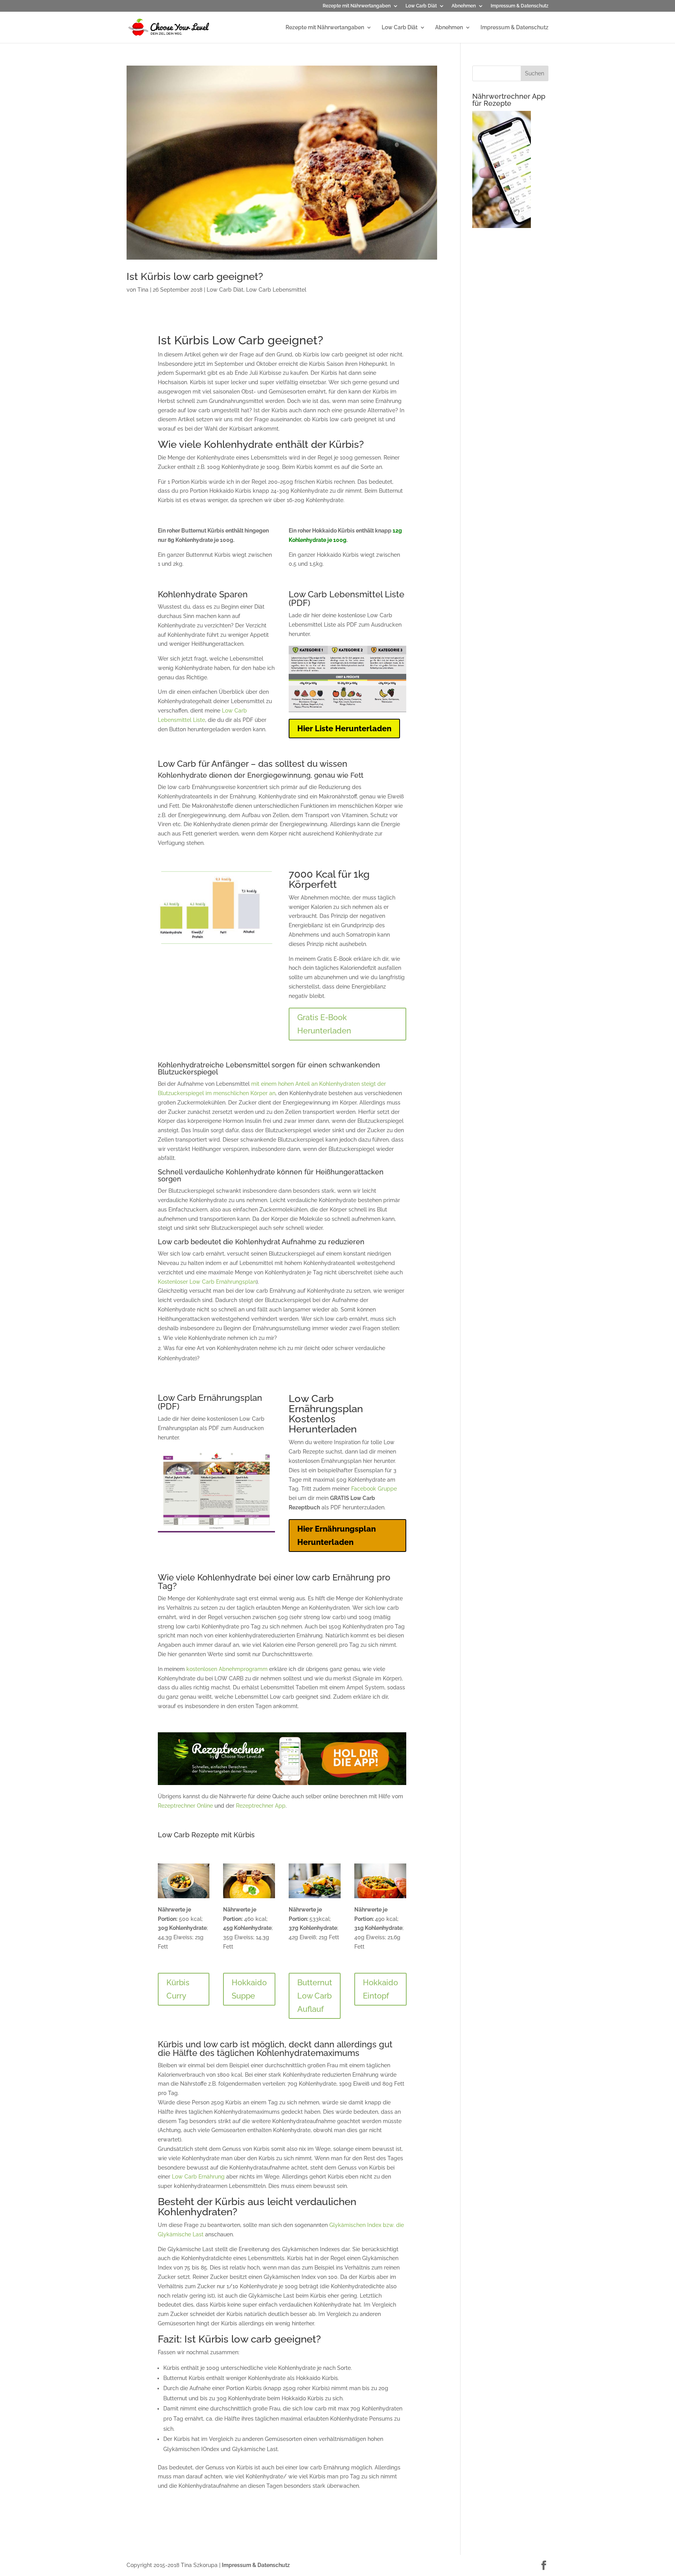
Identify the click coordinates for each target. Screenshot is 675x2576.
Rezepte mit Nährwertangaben (357, 6)
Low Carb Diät (421, 6)
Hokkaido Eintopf (380, 1989)
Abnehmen (464, 6)
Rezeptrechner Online (185, 1806)
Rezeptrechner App (261, 1806)
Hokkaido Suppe (249, 1989)
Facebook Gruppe (374, 1489)
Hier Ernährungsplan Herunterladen (337, 1536)
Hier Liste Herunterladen (344, 729)
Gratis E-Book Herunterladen (324, 1024)
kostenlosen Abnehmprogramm (227, 1669)
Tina (143, 290)
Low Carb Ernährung (198, 2177)
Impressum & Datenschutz (520, 6)
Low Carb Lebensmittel (276, 290)
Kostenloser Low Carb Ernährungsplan (207, 1282)
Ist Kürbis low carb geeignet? (195, 276)
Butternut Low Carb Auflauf (315, 1996)
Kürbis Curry (178, 1989)
